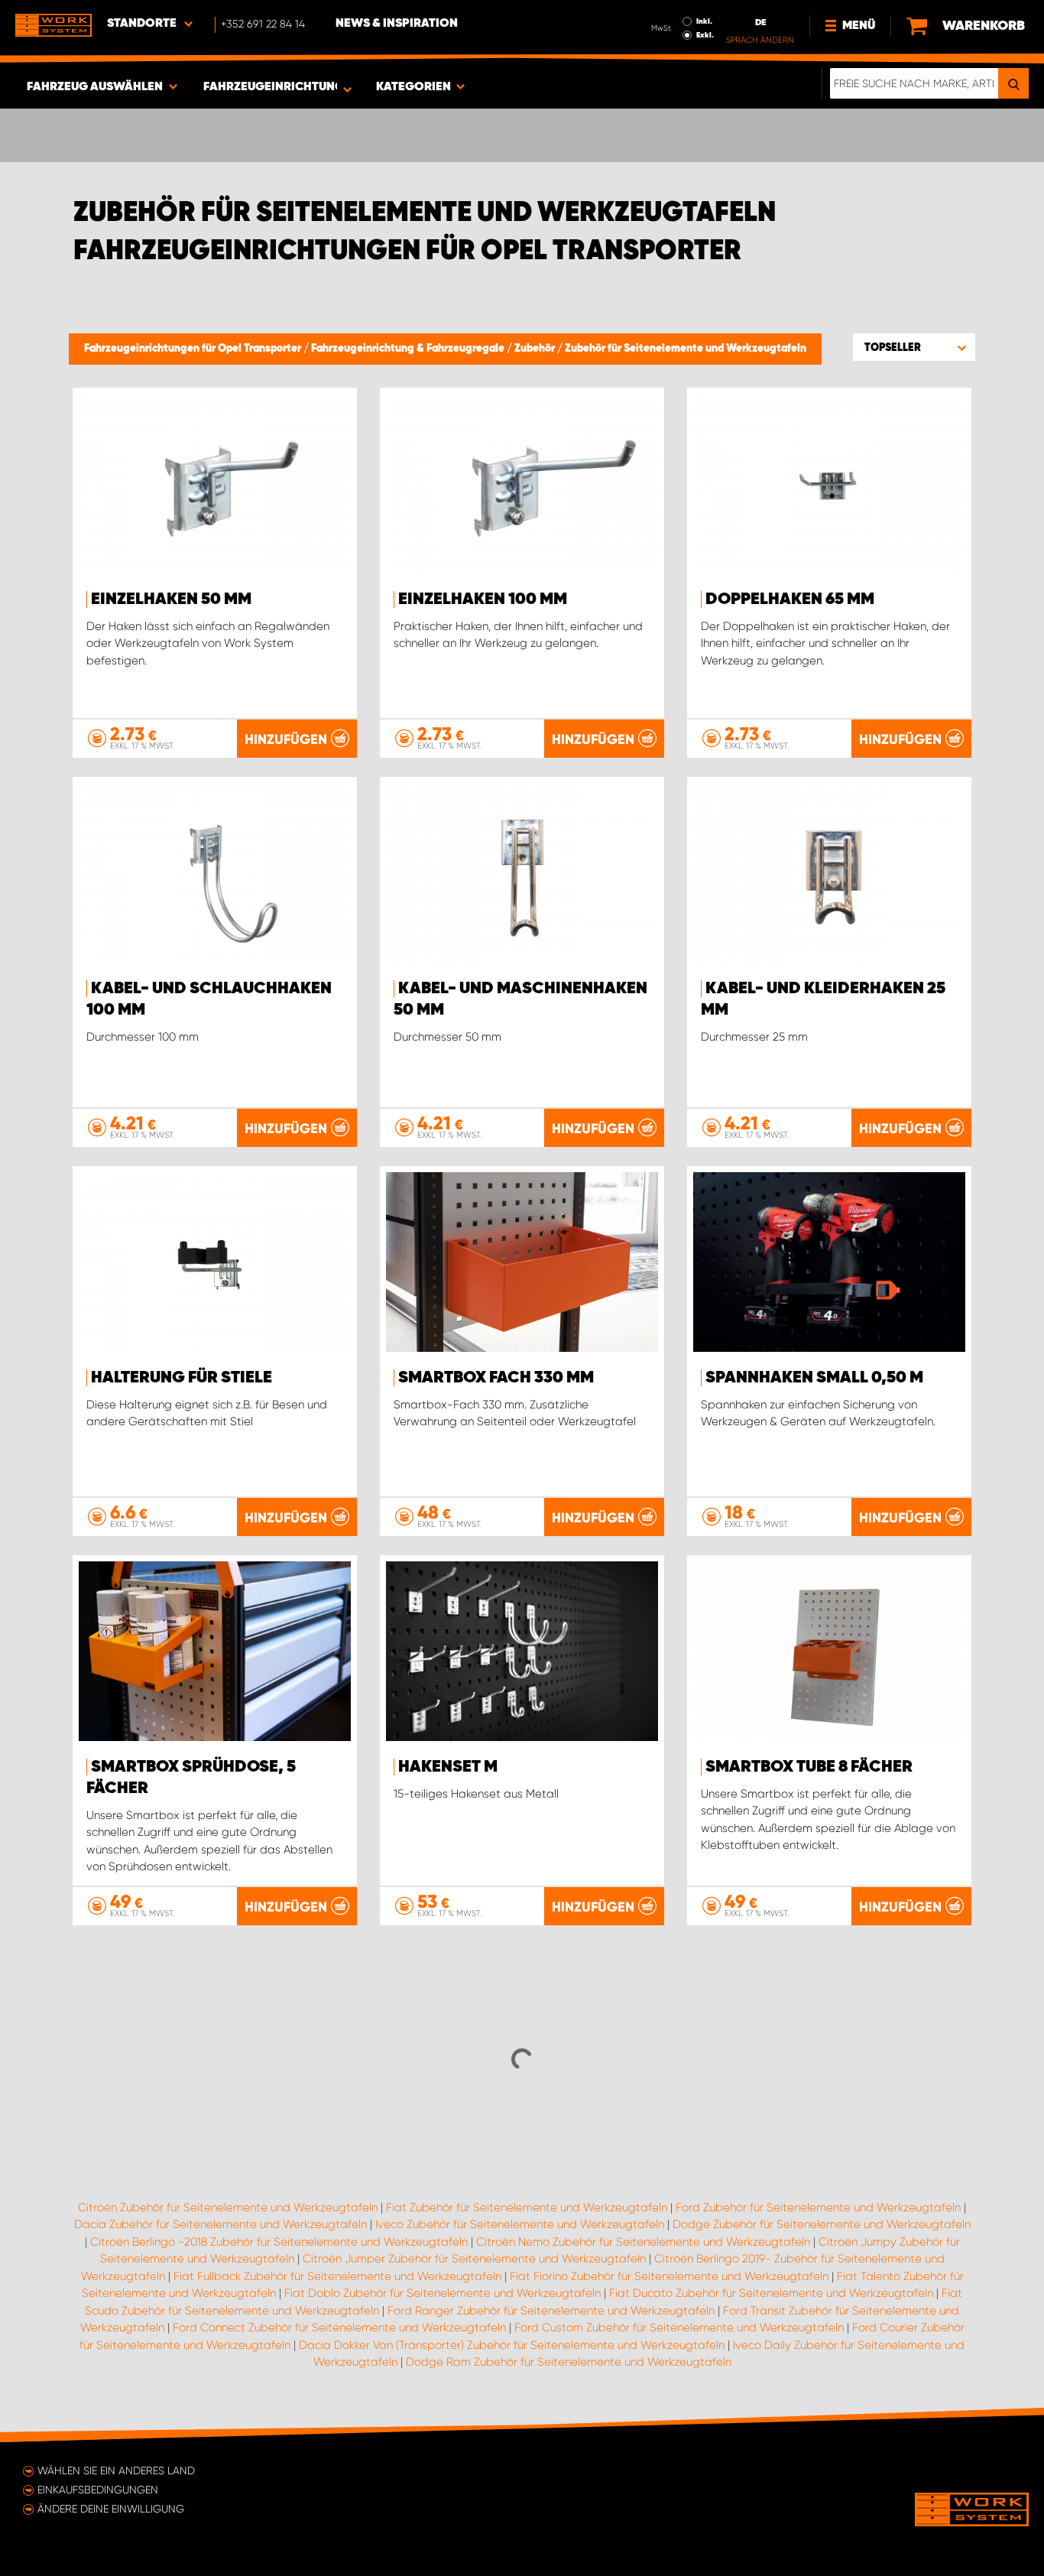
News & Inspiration (397, 24)
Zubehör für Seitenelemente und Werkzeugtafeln (686, 349)
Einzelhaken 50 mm (171, 599)
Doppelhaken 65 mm (790, 599)
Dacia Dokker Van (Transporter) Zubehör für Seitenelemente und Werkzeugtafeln (512, 2345)
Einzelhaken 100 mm (483, 599)
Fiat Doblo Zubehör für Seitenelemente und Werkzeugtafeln (443, 2293)
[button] (914, 347)
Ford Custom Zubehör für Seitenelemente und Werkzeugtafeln (679, 2327)
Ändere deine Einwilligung (111, 2509)
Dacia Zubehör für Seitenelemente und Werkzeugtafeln (220, 2224)
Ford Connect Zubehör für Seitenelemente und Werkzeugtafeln (339, 2327)
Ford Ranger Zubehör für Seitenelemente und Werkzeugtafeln (551, 2311)
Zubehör (536, 349)
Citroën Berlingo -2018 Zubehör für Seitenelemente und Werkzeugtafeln (279, 2242)
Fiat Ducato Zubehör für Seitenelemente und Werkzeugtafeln (771, 2293)
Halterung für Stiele (182, 1378)
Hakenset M (448, 1767)
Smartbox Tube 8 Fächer (809, 1767)
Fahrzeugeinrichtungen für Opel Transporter (194, 349)
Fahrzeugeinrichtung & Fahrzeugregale (409, 349)
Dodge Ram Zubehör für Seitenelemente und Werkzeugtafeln (569, 2362)
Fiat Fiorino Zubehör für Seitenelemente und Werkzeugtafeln (669, 2276)
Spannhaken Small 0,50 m (814, 1378)
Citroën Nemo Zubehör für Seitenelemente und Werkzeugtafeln (643, 2242)
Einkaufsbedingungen (98, 2490)
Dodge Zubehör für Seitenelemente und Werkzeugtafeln (822, 2224)
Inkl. (704, 21)
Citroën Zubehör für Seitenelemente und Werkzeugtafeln (228, 2207)
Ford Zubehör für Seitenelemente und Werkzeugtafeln (818, 2207)
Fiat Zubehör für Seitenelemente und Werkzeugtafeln (527, 2207)
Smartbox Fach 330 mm (496, 1378)
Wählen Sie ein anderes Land (116, 2470)
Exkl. (705, 35)
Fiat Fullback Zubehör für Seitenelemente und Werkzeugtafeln (337, 2276)
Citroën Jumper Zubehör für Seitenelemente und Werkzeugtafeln (474, 2259)
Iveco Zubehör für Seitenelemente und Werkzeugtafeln (520, 2224)
